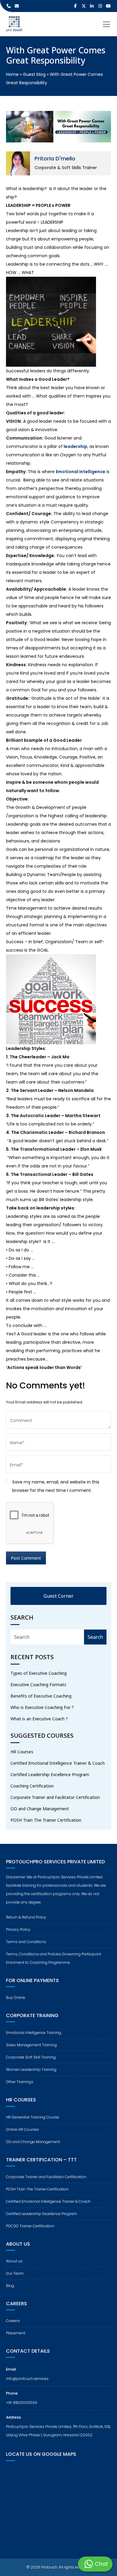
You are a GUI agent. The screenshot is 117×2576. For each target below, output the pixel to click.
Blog (10, 2286)
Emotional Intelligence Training (34, 2033)
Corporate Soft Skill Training (31, 2057)
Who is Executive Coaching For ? (42, 1707)
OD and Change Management (40, 1809)
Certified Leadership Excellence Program (50, 1774)
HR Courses (22, 1752)
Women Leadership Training (31, 2069)
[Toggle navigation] (106, 24)
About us (14, 2261)
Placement (16, 2333)
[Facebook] (76, 6)
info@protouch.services (27, 2379)
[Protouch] (14, 24)
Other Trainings (20, 2082)
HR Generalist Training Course (33, 2117)
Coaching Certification (32, 1786)
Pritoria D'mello (55, 158)
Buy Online (16, 1998)
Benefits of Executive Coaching (41, 1696)
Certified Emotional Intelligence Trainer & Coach (58, 1763)
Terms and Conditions (26, 1942)
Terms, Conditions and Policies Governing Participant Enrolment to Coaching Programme (54, 1958)
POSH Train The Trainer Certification (46, 1820)
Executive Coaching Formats (38, 1685)
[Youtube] (109, 6)
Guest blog (34, 74)
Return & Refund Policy (26, 1917)
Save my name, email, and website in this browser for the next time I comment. (56, 1486)
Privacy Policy (18, 1929)
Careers (13, 2321)
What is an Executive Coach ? (39, 1719)
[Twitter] (84, 6)
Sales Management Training (31, 2045)
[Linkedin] (92, 6)
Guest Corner (58, 1596)
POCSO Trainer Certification (30, 2226)
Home (12, 74)
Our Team (15, 2273)
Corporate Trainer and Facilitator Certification (55, 1797)
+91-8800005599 (22, 2403)
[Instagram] (100, 6)
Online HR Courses (22, 2129)
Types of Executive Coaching (39, 1673)
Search (95, 1637)
